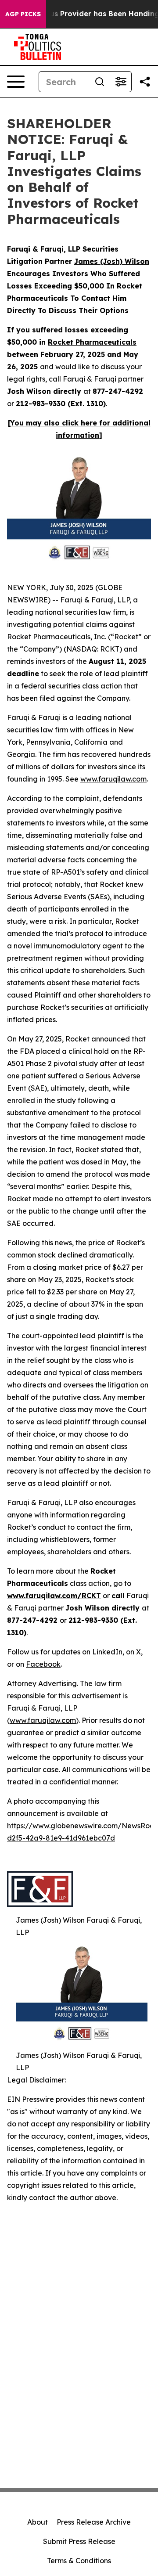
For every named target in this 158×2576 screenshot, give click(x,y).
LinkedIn (107, 1652)
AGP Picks (23, 14)
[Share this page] (145, 82)
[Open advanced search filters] (121, 82)
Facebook (43, 1664)
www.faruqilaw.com (113, 779)
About (38, 2522)
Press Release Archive (94, 2522)
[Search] (100, 82)
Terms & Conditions (79, 2561)
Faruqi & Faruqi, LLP (95, 600)
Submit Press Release (79, 2541)
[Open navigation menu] (16, 82)
